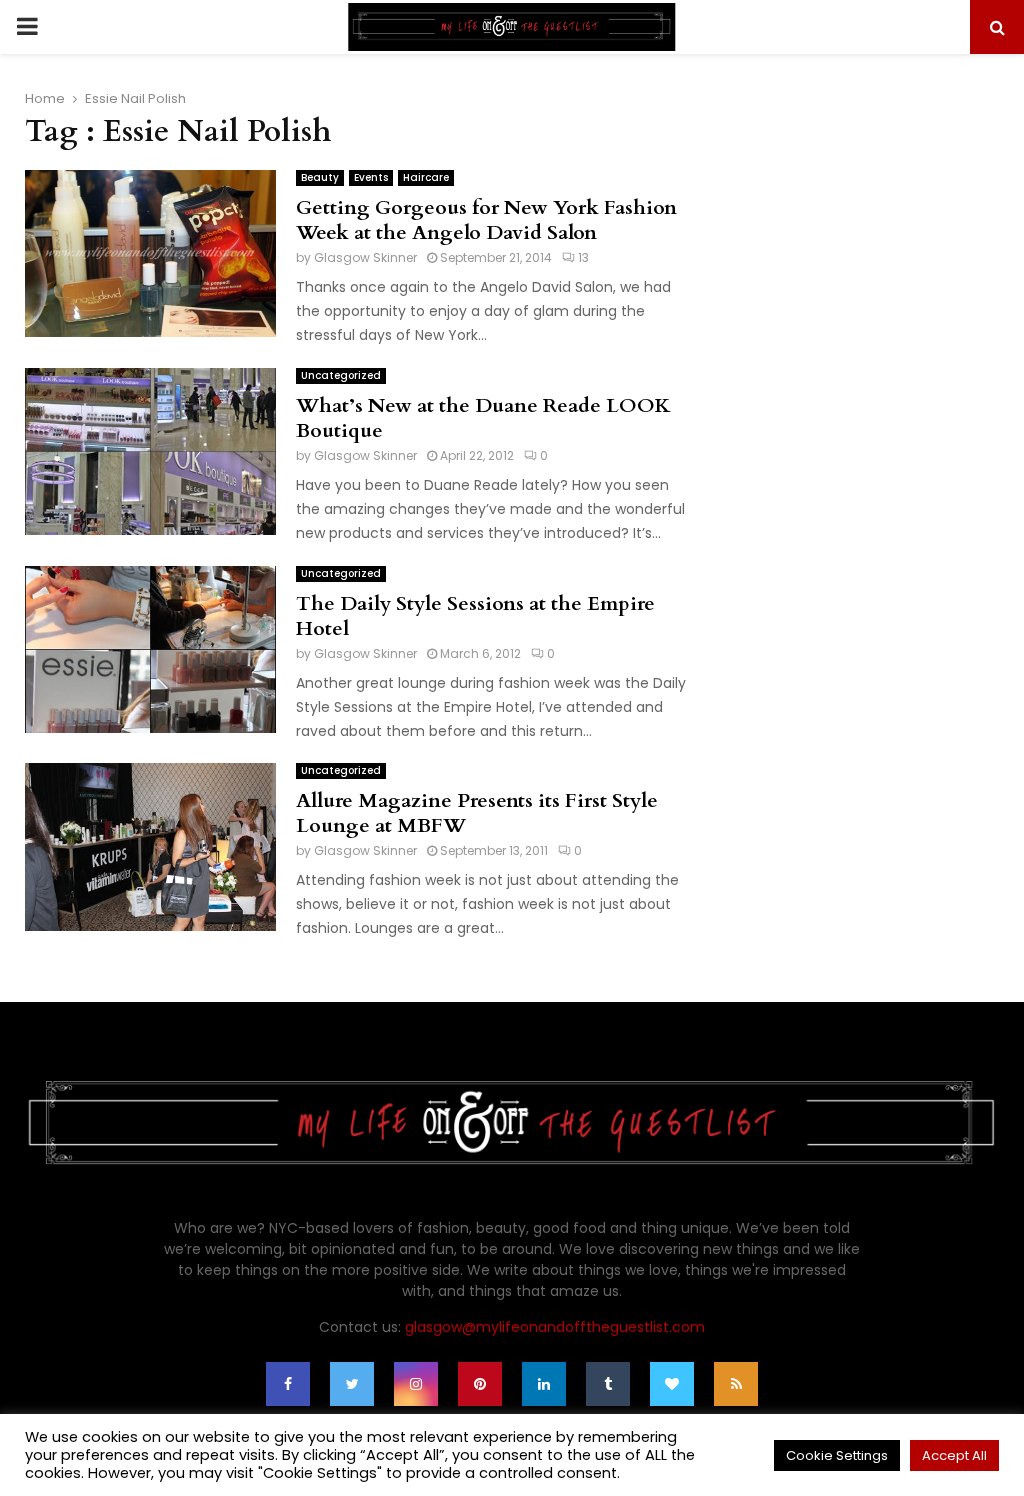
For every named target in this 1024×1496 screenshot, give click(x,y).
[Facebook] (288, 1384)
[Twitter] (352, 1384)
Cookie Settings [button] (837, 1455)
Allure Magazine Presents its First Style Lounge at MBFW (477, 813)
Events (371, 177)
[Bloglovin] (672, 1384)
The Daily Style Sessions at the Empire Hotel (475, 616)
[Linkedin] (544, 1384)
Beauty (320, 177)
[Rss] (736, 1384)
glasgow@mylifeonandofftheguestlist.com (555, 1327)
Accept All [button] (954, 1455)
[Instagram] (416, 1384)
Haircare (426, 177)
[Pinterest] (480, 1384)
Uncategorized (341, 375)
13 (583, 257)
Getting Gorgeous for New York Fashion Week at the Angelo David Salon (486, 220)
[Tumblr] (608, 1384)
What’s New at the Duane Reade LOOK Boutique (483, 418)
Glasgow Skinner (365, 257)
